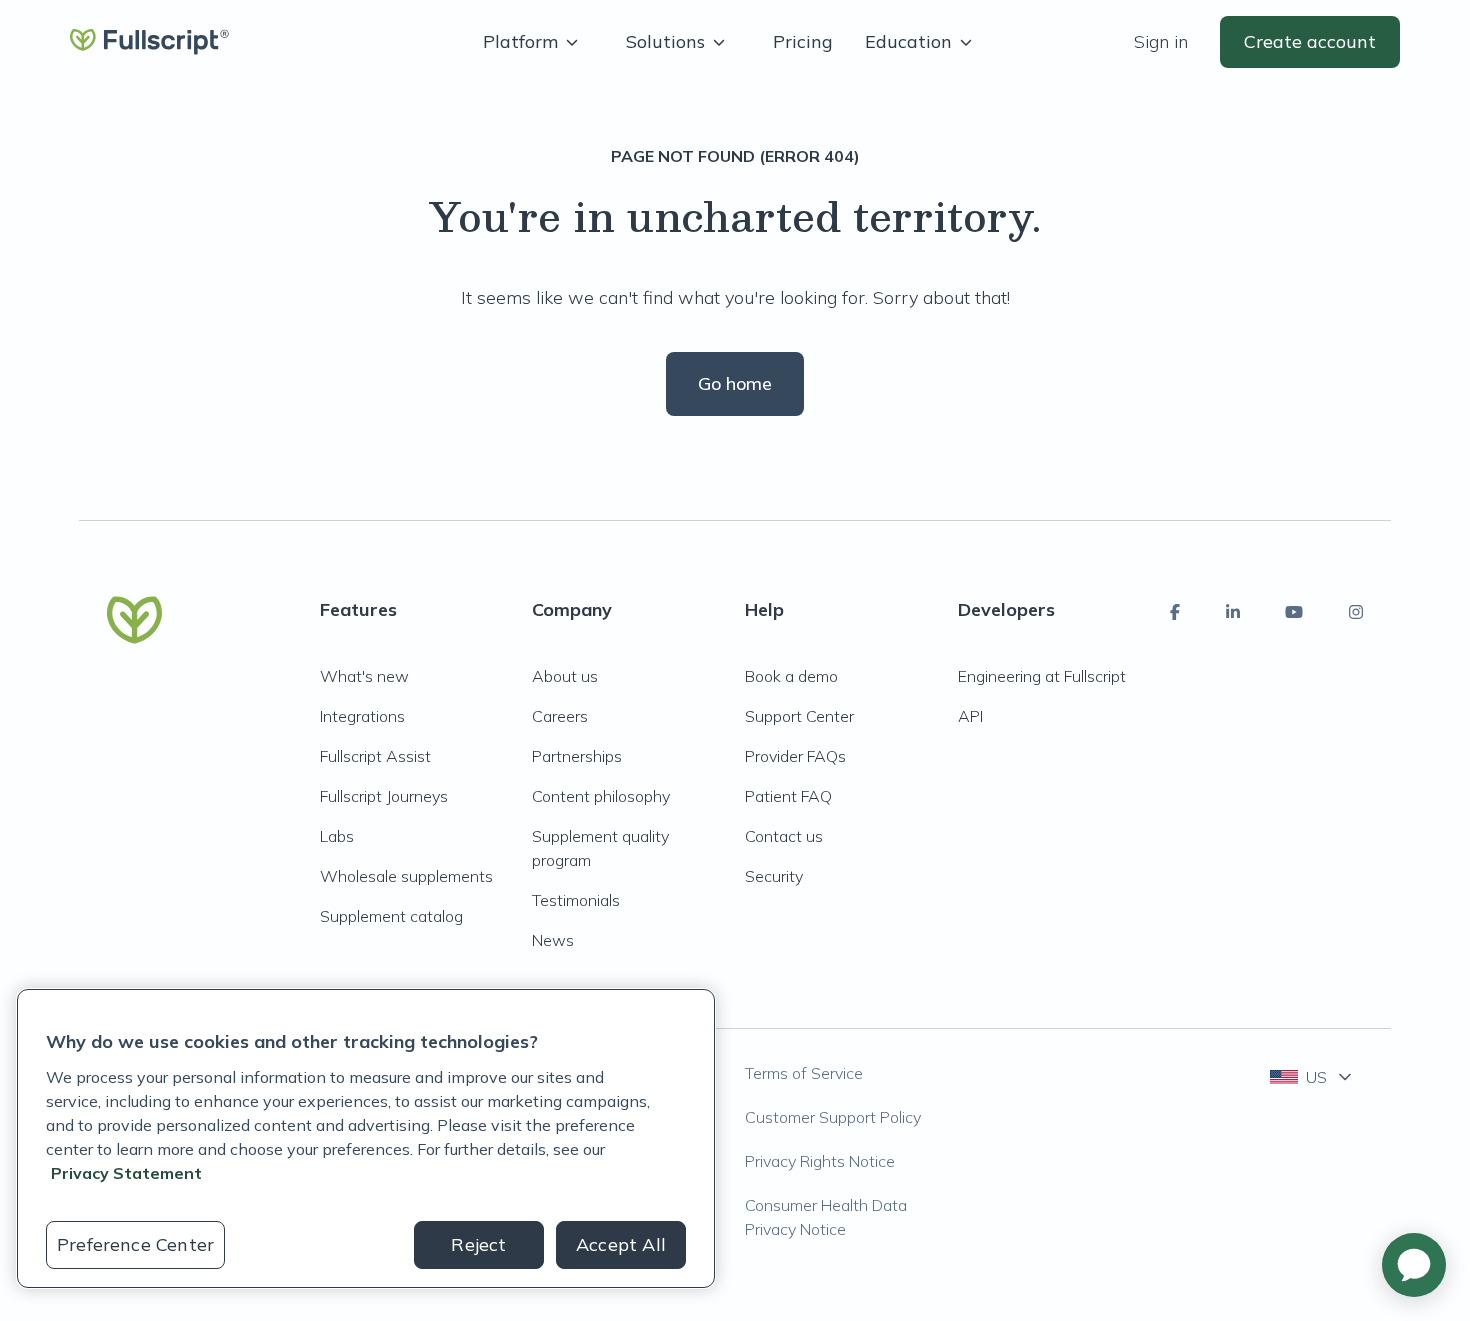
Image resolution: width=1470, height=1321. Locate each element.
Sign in (1161, 41)
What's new (364, 676)
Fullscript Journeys (384, 796)
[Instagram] (1356, 612)
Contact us (784, 836)
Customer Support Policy (833, 1117)
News (553, 940)
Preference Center (135, 1244)
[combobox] (1312, 1077)
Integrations (362, 716)
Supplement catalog (391, 916)
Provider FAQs (795, 756)
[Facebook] (1175, 612)
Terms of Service (804, 1073)
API (970, 716)
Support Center (799, 716)
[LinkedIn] (1233, 612)
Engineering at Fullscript (1042, 676)
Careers (560, 716)
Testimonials (576, 900)
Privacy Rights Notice (820, 1161)
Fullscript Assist (375, 756)
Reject (478, 1244)
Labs (337, 836)
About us (565, 676)
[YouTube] (1294, 612)
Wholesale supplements (406, 876)
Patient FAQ (788, 796)
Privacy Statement (126, 1173)
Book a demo (791, 676)
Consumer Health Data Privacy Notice (826, 1217)
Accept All (621, 1244)
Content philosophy (601, 796)
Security (774, 876)
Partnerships (577, 756)
